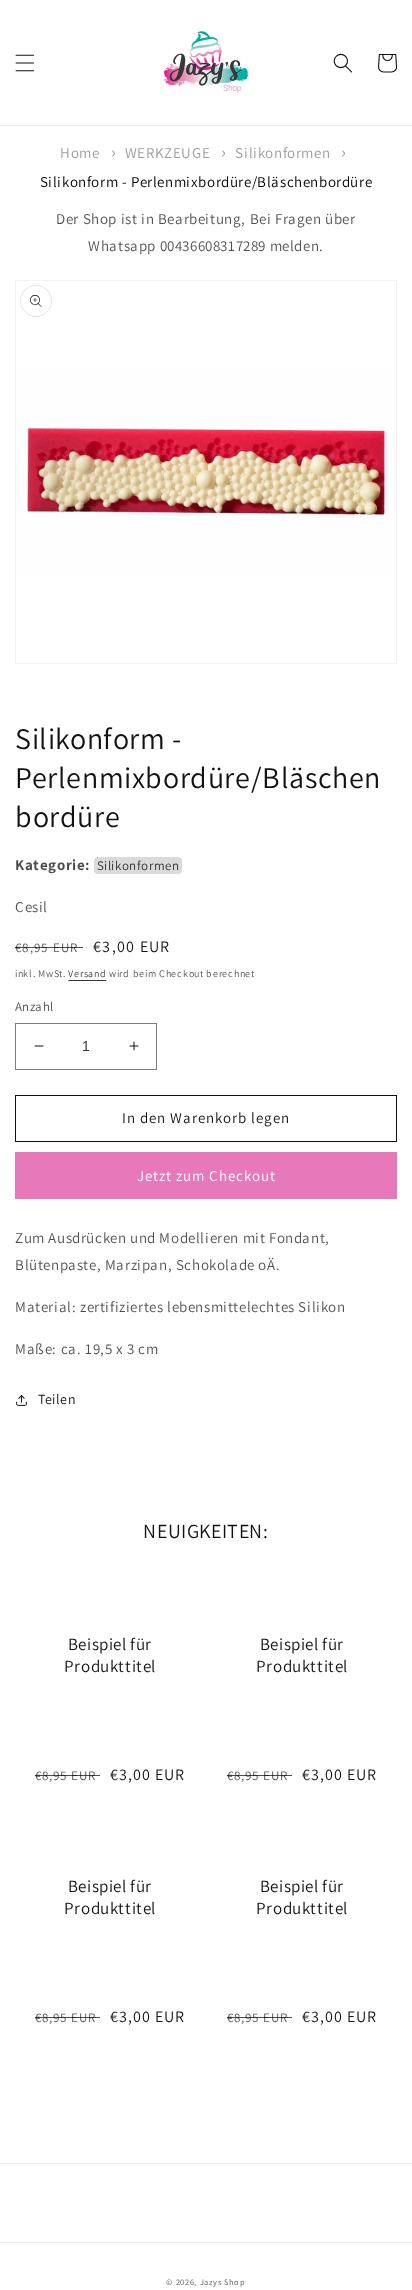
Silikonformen (282, 152)
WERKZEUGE (167, 152)
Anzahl (34, 1006)
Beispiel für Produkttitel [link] (110, 1655)
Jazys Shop (223, 2281)
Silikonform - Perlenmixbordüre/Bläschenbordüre (206, 181)
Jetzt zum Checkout (206, 1175)
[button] (25, 63)
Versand (87, 973)
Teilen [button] (57, 1399)
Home (79, 152)
